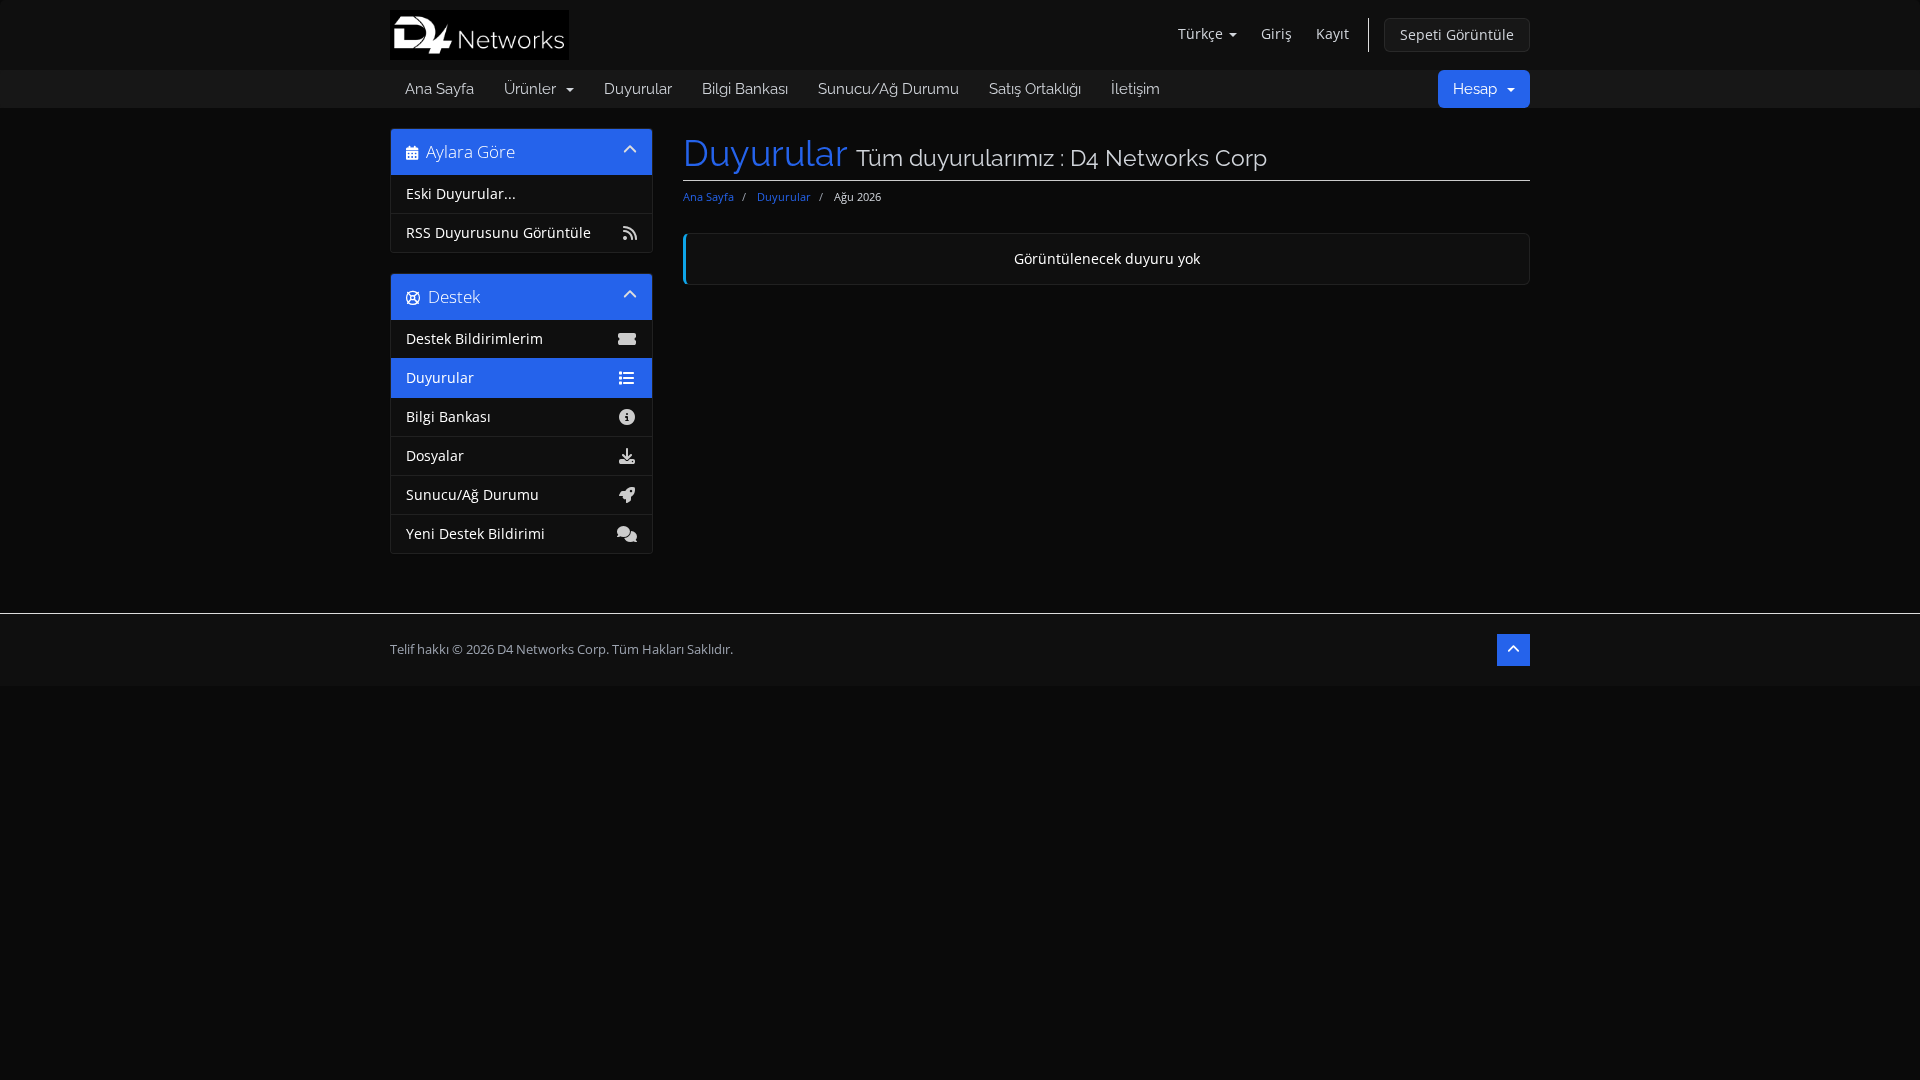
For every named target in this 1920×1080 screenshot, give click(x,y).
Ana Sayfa (439, 89)
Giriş (1276, 33)
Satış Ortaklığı (1035, 89)
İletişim (1135, 89)
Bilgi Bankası (745, 89)
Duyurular (638, 89)
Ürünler (534, 89)
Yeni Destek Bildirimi (475, 534)
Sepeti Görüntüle (1457, 34)
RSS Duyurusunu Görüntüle (498, 233)
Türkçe (1202, 33)
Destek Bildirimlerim (474, 339)
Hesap (1479, 89)
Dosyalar (435, 456)
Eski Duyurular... (461, 194)
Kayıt (1332, 33)
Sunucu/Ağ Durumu (888, 89)
